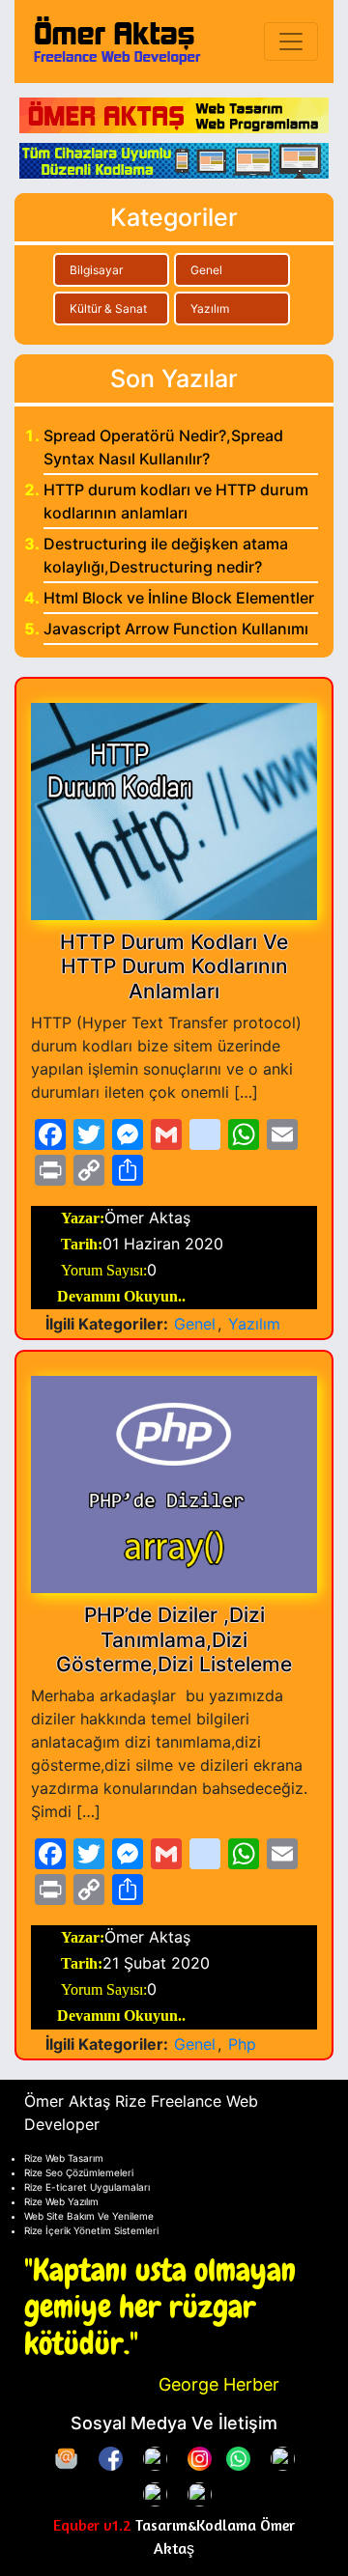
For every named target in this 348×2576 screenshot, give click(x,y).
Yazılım (210, 308)
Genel (206, 270)
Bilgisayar (96, 270)
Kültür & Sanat (108, 308)
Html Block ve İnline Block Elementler (179, 598)
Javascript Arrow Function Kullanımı (176, 629)
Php (242, 2044)
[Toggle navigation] (291, 42)
